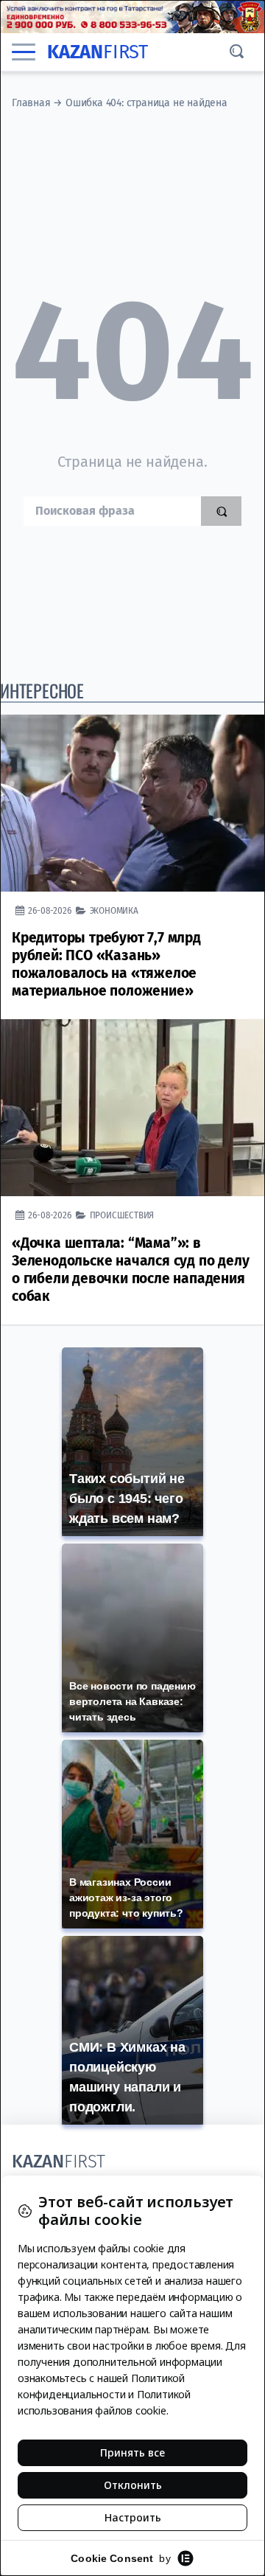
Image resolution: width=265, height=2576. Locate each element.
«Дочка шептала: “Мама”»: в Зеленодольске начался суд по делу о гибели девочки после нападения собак (130, 1270)
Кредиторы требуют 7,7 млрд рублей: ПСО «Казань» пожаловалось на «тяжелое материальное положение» (106, 964)
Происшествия (122, 1215)
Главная (31, 103)
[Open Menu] (24, 52)
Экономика (114, 910)
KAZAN (98, 52)
